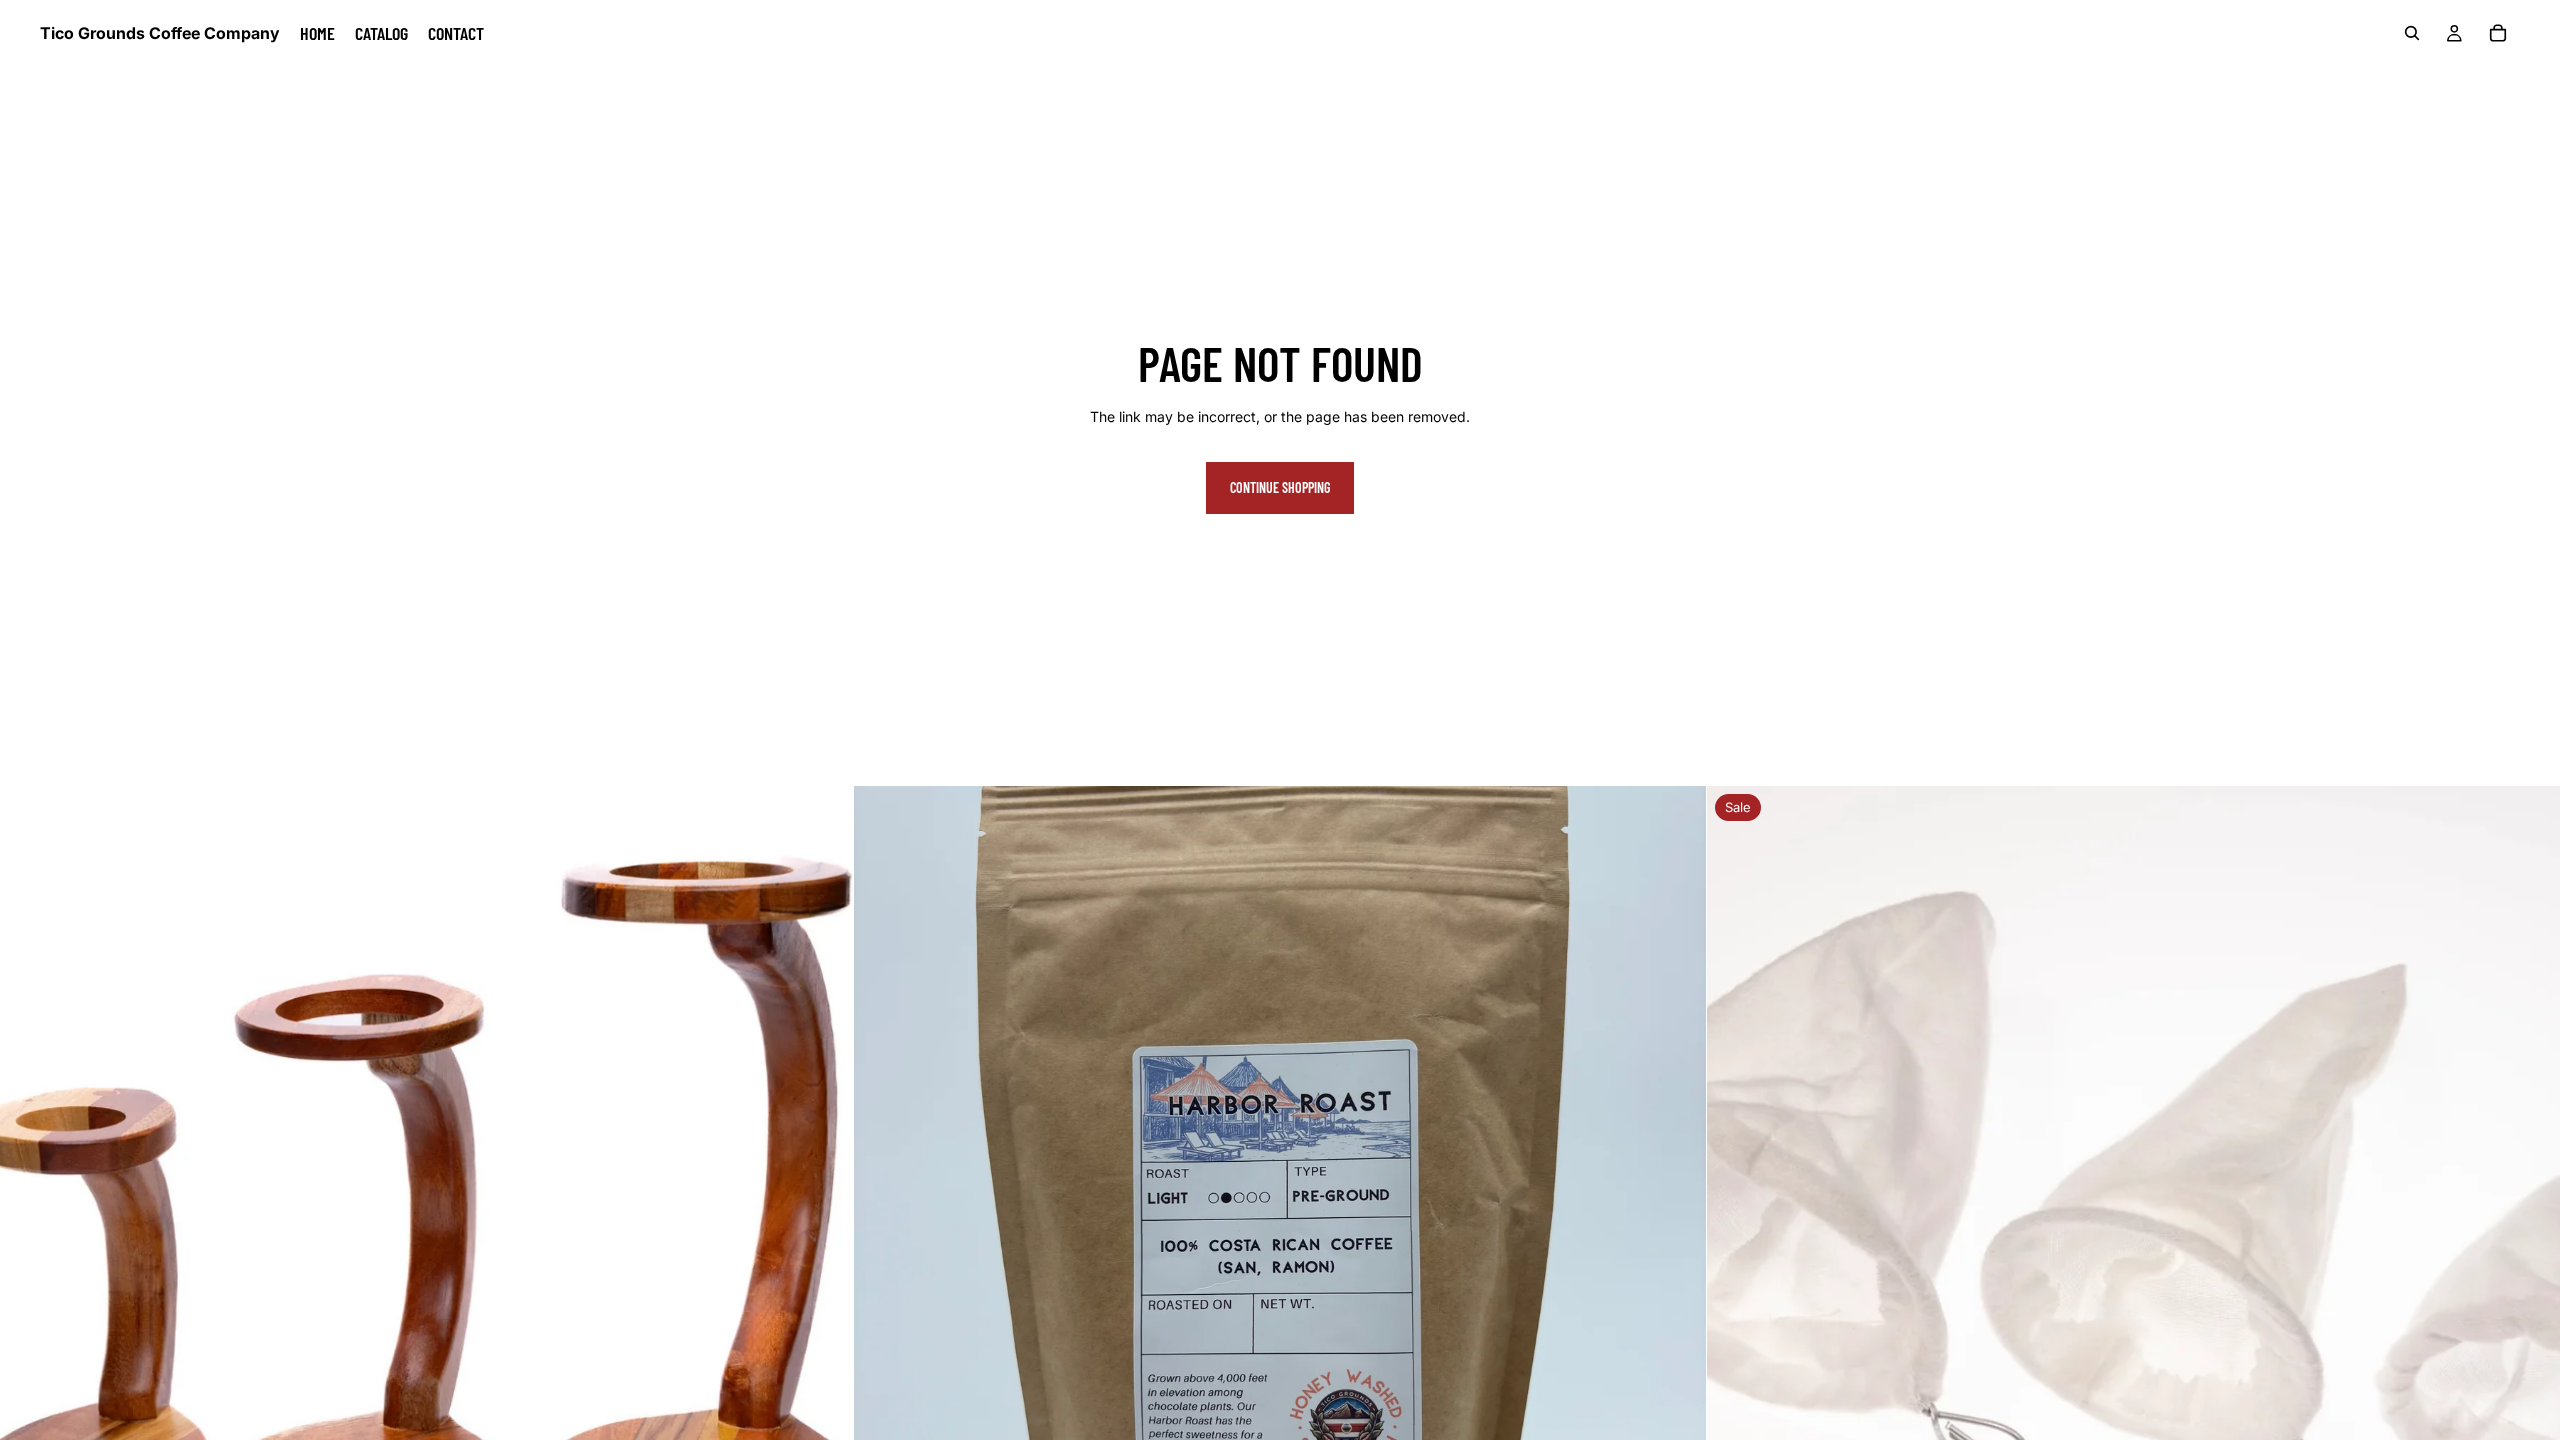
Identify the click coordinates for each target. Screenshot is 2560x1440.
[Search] (2412, 33)
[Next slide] (823, 1213)
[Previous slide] (30, 1213)
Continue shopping (1280, 487)
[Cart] (2498, 33)
